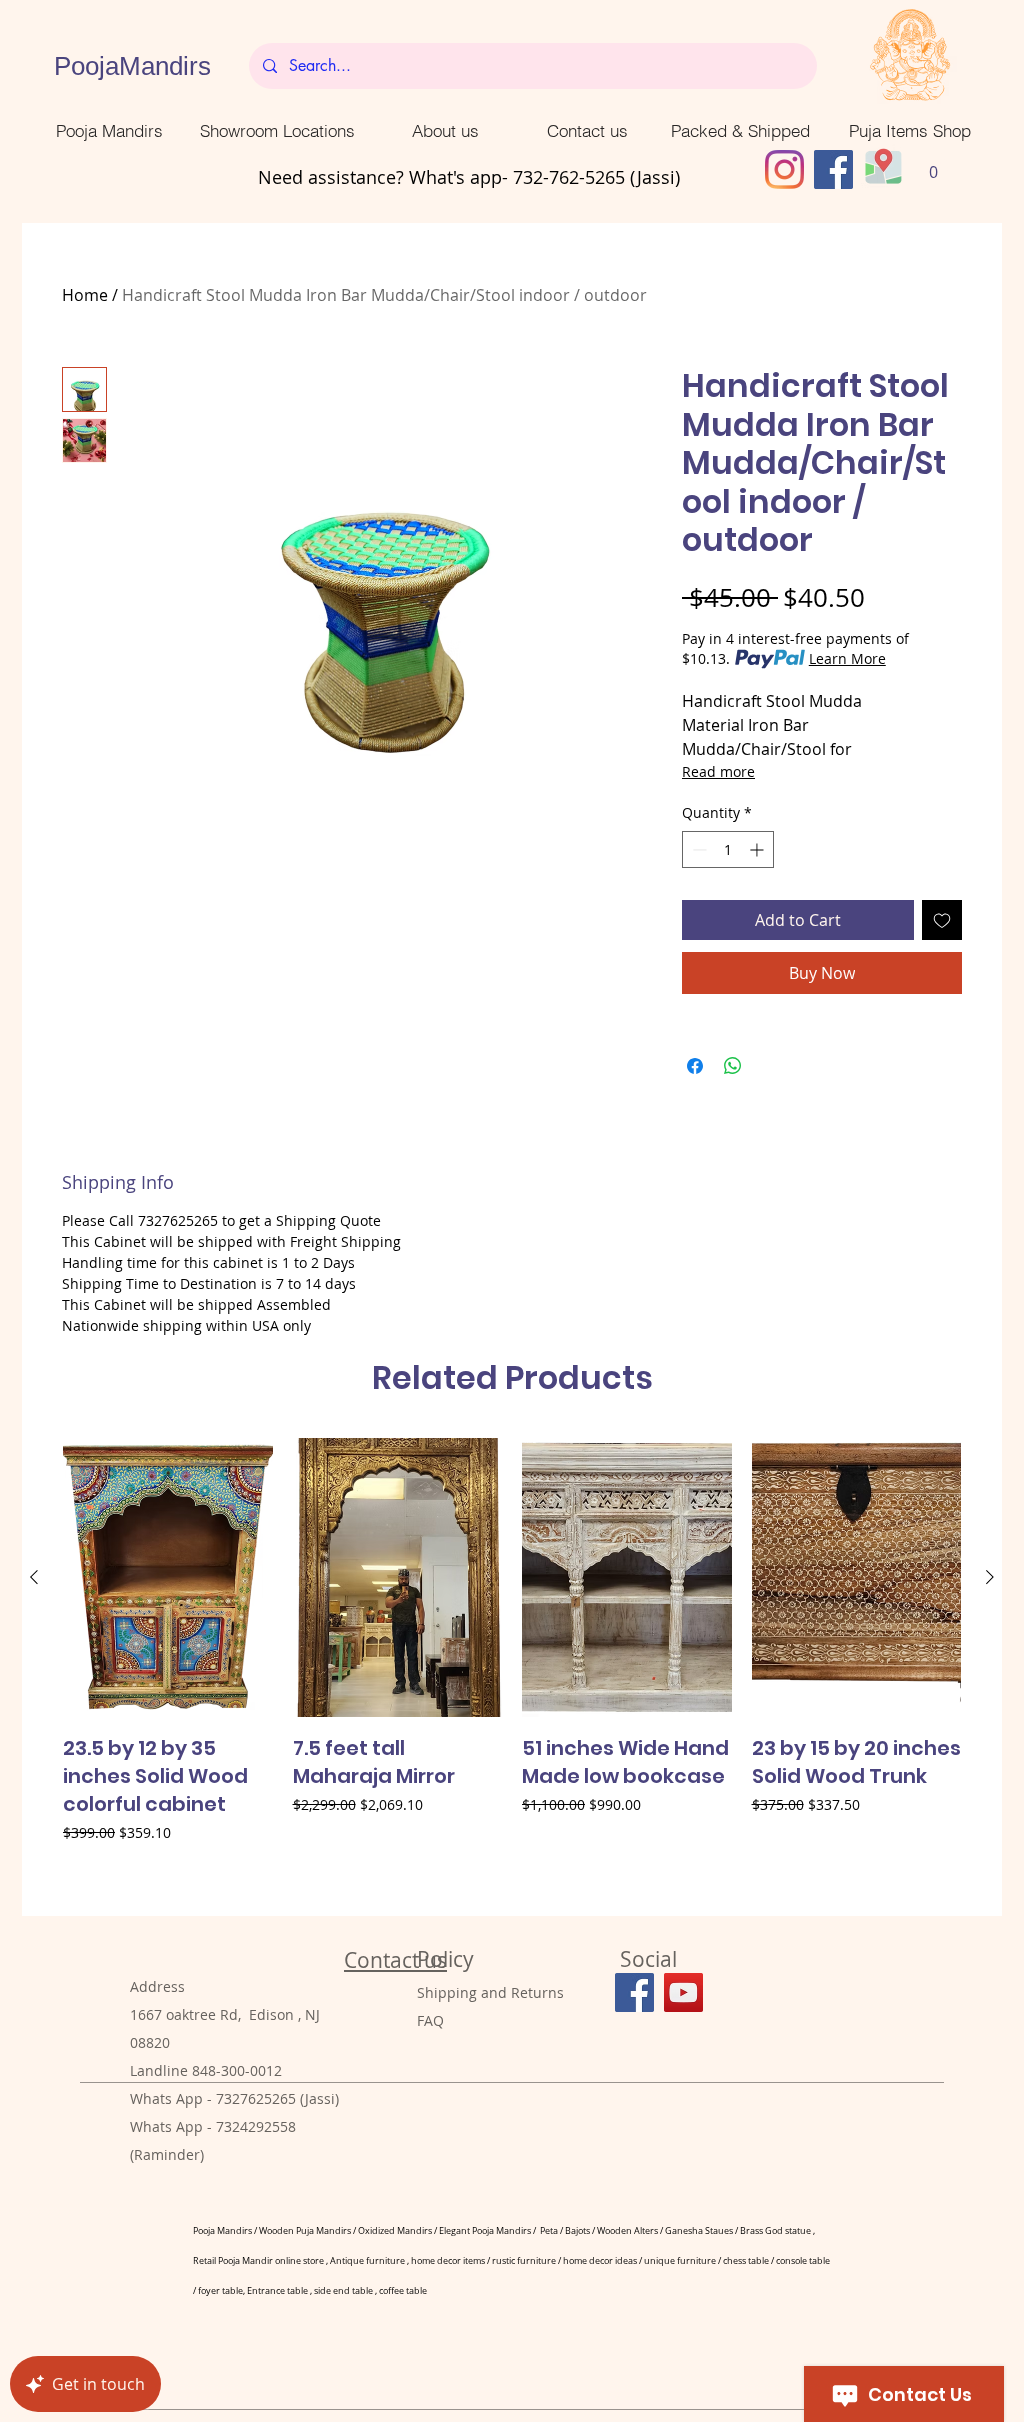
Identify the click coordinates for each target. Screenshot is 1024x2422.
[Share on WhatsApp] (733, 1066)
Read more (718, 771)
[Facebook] (833, 169)
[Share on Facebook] (695, 1066)
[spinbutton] (728, 849)
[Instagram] (784, 169)
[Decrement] (697, 849)
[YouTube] (683, 1992)
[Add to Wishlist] (942, 920)
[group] (512, 1668)
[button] (933, 165)
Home (85, 295)
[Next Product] (990, 1577)
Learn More (847, 658)
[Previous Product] (34, 1577)
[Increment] (758, 849)
